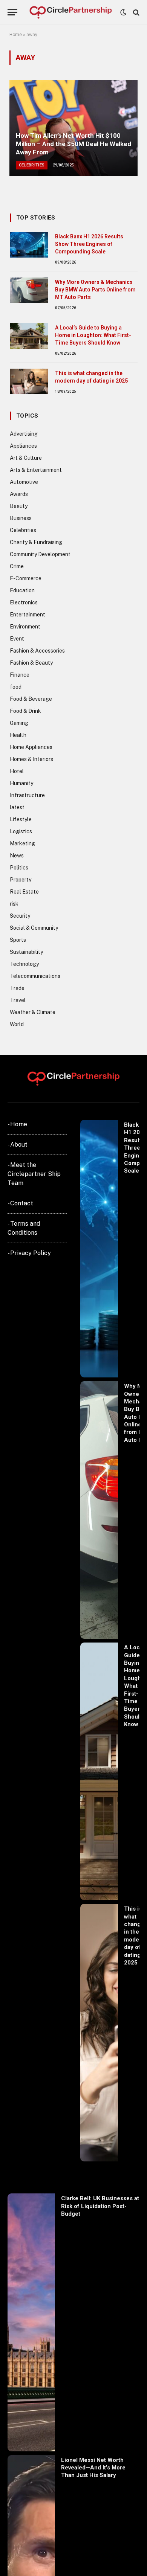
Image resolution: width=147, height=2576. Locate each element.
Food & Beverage (31, 699)
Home (16, 35)
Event (17, 639)
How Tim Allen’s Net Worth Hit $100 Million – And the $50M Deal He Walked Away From (73, 144)
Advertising (24, 434)
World (17, 1024)
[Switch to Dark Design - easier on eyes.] (123, 12)
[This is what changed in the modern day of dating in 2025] (29, 381)
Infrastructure (27, 795)
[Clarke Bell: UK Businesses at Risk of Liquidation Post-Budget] (31, 2322)
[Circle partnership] (71, 12)
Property (21, 880)
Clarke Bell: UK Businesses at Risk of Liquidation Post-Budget (100, 2206)
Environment (25, 627)
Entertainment (28, 615)
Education (22, 590)
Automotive (24, 482)
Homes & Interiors (31, 759)
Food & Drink (25, 711)
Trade (17, 988)
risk (14, 904)
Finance (20, 675)
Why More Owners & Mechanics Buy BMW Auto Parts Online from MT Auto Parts (95, 290)
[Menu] (12, 12)
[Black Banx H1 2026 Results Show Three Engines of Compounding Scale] (29, 245)
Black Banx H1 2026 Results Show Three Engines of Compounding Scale (89, 244)
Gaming (19, 723)
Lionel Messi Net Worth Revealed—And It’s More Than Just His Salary (93, 2468)
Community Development (40, 554)
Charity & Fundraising (36, 542)
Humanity (21, 783)
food (16, 687)
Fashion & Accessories (37, 651)
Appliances (23, 446)
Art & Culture (26, 458)
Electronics (24, 602)
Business (21, 518)
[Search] (136, 12)
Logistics (21, 831)
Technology (24, 964)
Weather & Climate (33, 1012)
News (17, 856)
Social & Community (34, 928)
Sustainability (26, 952)
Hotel (17, 771)
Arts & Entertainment (36, 470)
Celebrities (23, 530)
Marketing (22, 843)
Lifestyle (21, 819)
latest (17, 807)
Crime (17, 566)
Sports (18, 940)
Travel (18, 1000)
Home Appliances (31, 747)
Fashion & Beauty (31, 663)
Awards (19, 494)
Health (18, 735)
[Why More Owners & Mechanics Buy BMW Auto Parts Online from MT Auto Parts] (29, 290)
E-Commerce (26, 578)
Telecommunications (35, 976)
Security (20, 916)
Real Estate (24, 892)
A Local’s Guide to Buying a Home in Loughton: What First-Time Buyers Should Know (93, 335)
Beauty (19, 506)
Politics (19, 868)
